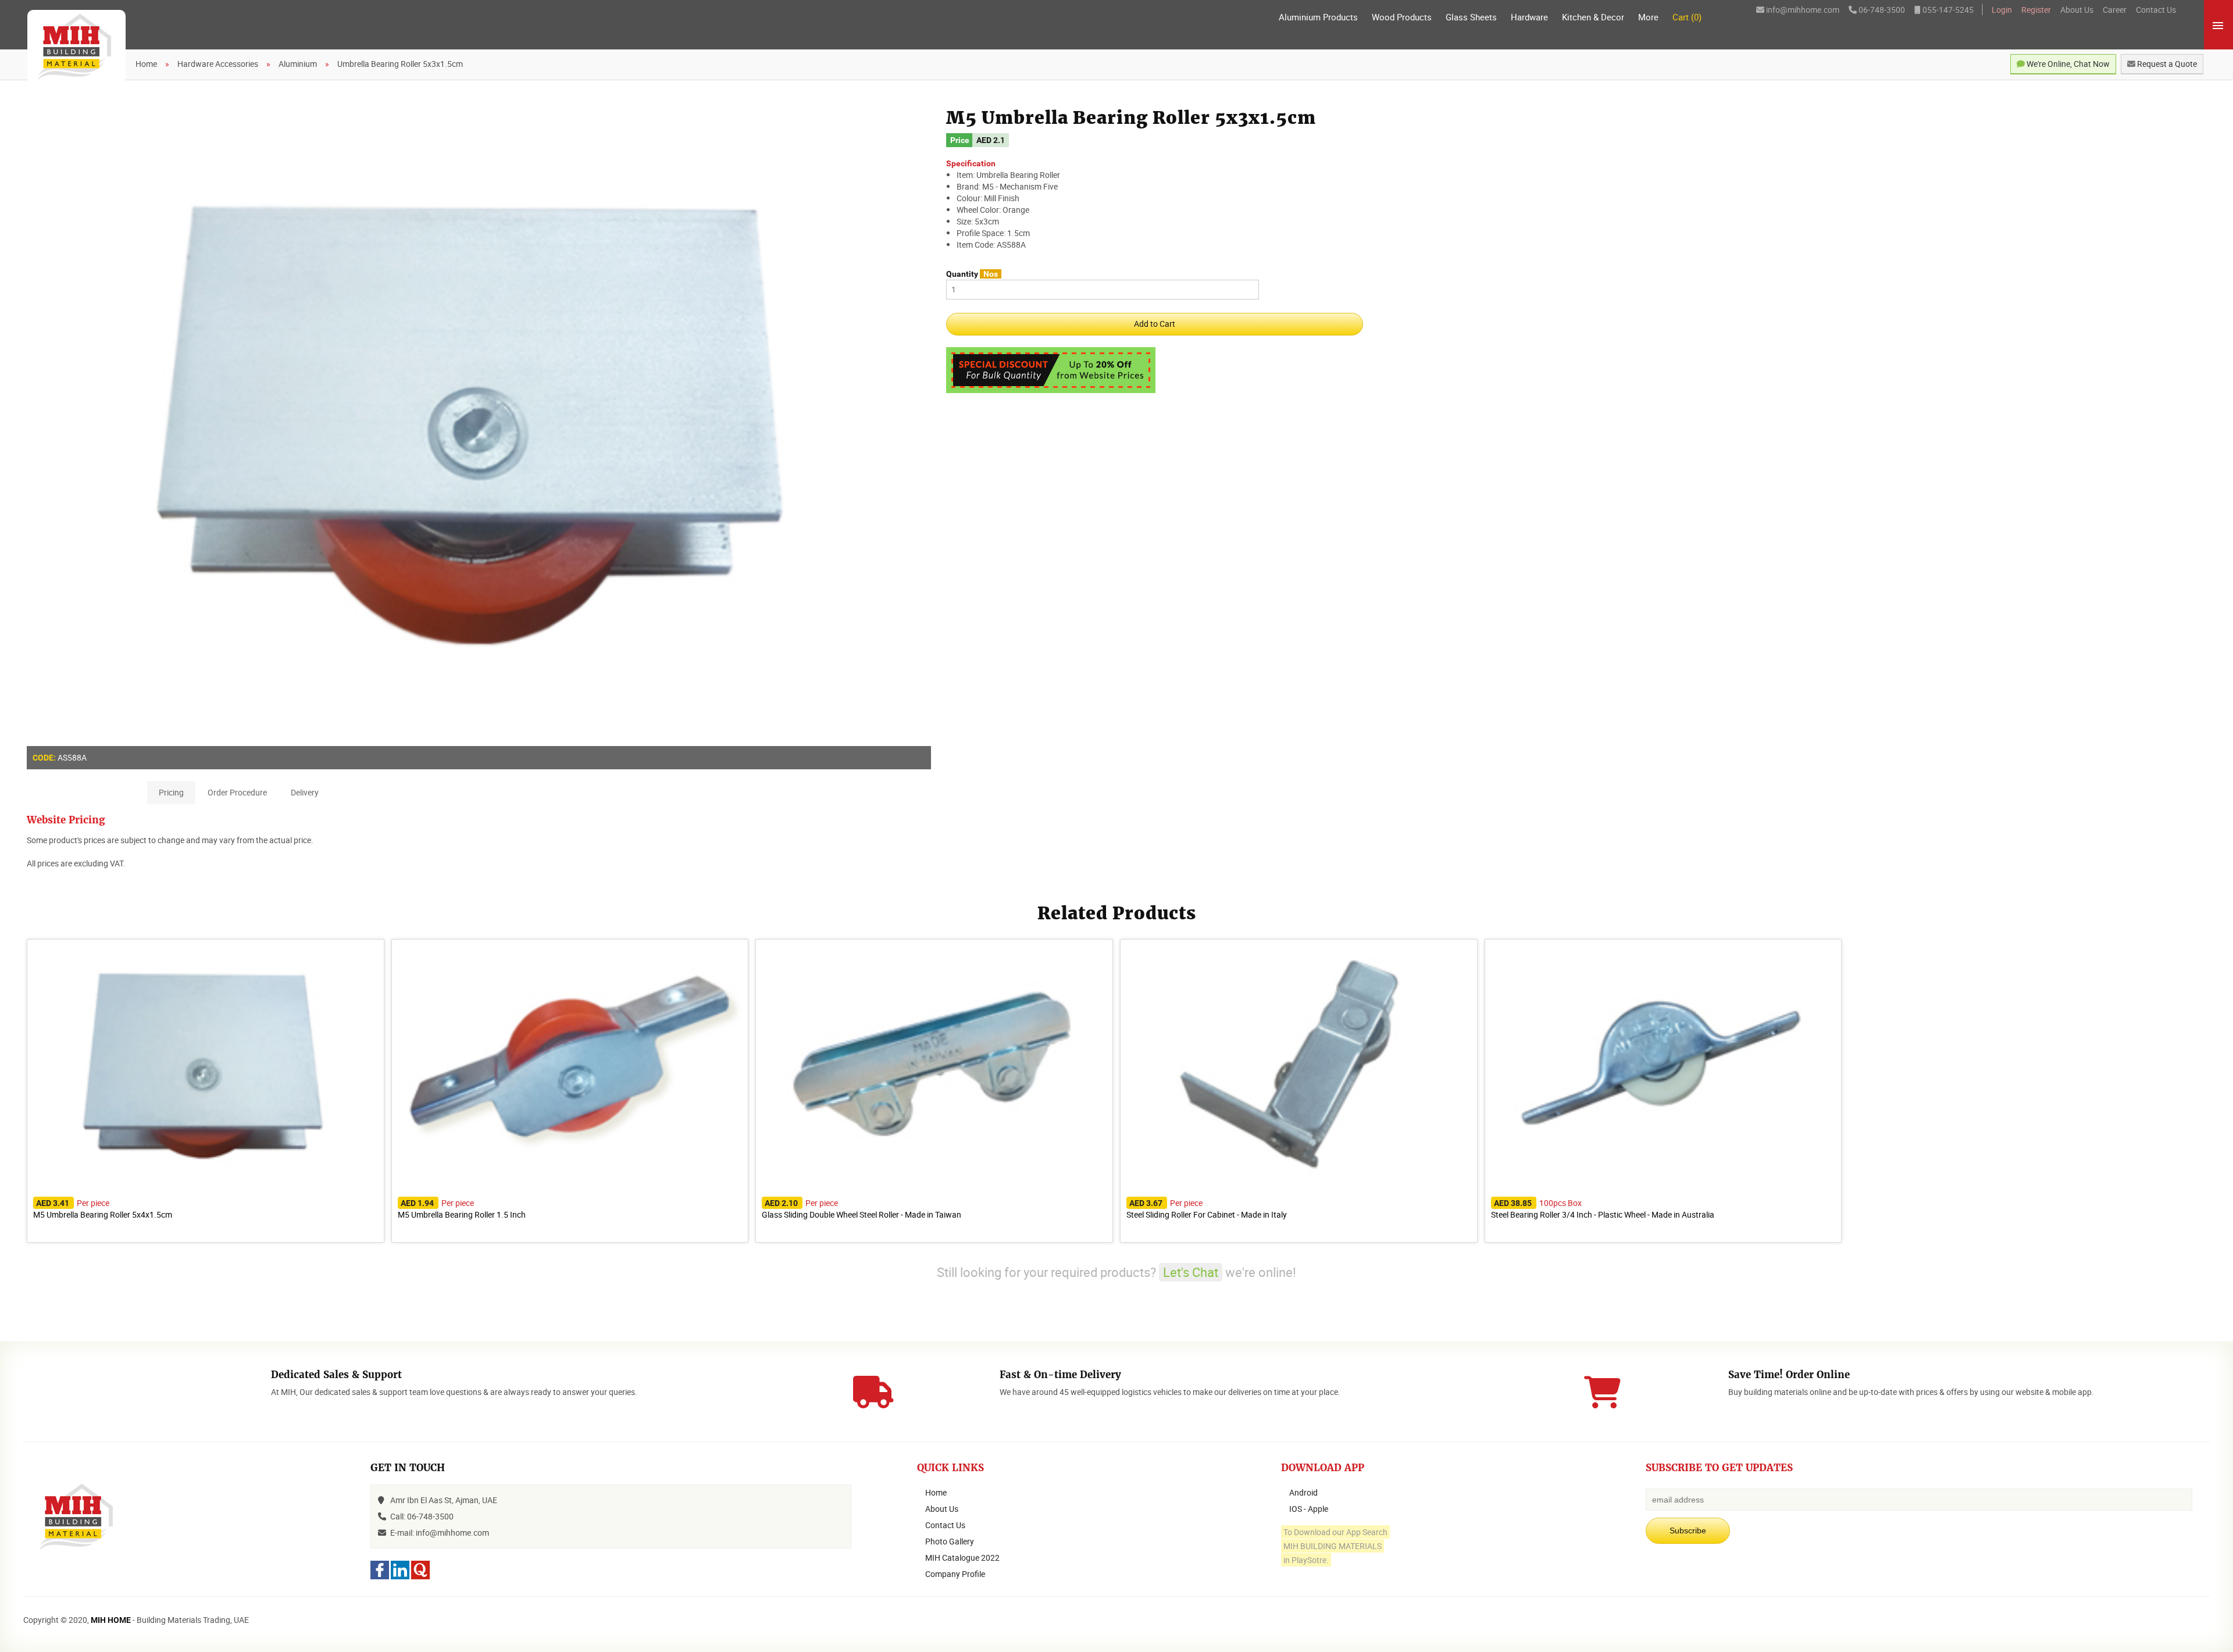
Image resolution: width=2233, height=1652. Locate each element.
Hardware (1529, 17)
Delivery (305, 792)
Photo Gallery (950, 1541)
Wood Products (1402, 17)
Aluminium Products (1318, 17)
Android (1303, 1492)
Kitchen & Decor (1593, 17)
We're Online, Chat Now (2067, 64)
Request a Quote (2166, 64)
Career (2115, 10)
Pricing (171, 792)
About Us (2077, 10)
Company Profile (955, 1574)
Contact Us (2156, 10)
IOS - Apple (1309, 1509)
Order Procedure (237, 792)
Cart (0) (1687, 17)
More (1648, 17)
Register (2036, 10)
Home (936, 1492)
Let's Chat (1191, 1272)
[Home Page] (76, 48)
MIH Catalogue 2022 (962, 1558)
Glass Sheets (1471, 17)
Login (2002, 10)
